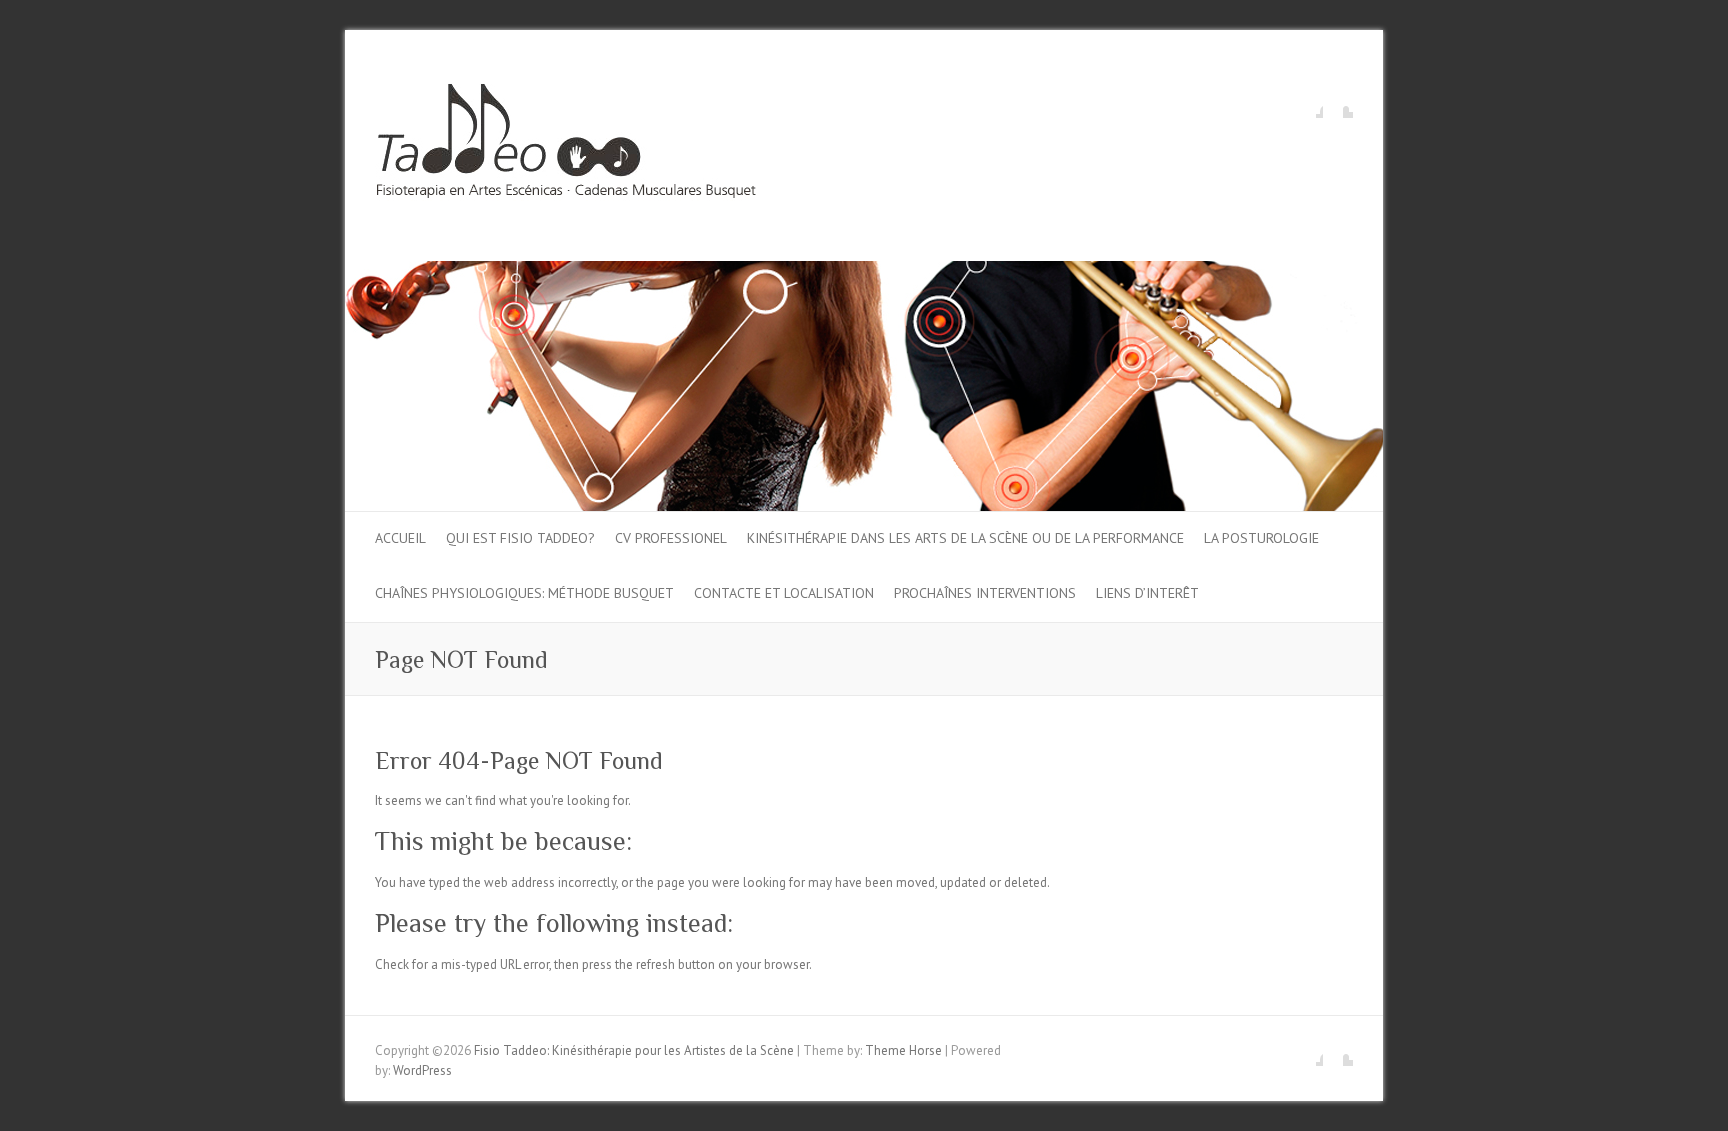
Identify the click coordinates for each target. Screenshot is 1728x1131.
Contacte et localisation (784, 593)
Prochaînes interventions (985, 593)
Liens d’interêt (1147, 593)
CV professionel (671, 538)
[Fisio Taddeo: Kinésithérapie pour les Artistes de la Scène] (566, 146)
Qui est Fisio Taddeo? (520, 538)
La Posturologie (1261, 538)
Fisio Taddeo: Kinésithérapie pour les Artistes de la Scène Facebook (1308, 103)
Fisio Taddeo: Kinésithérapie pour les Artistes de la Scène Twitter (1338, 103)
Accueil (400, 538)
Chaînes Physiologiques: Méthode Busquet (524, 593)
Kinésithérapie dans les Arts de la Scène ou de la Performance (965, 538)
